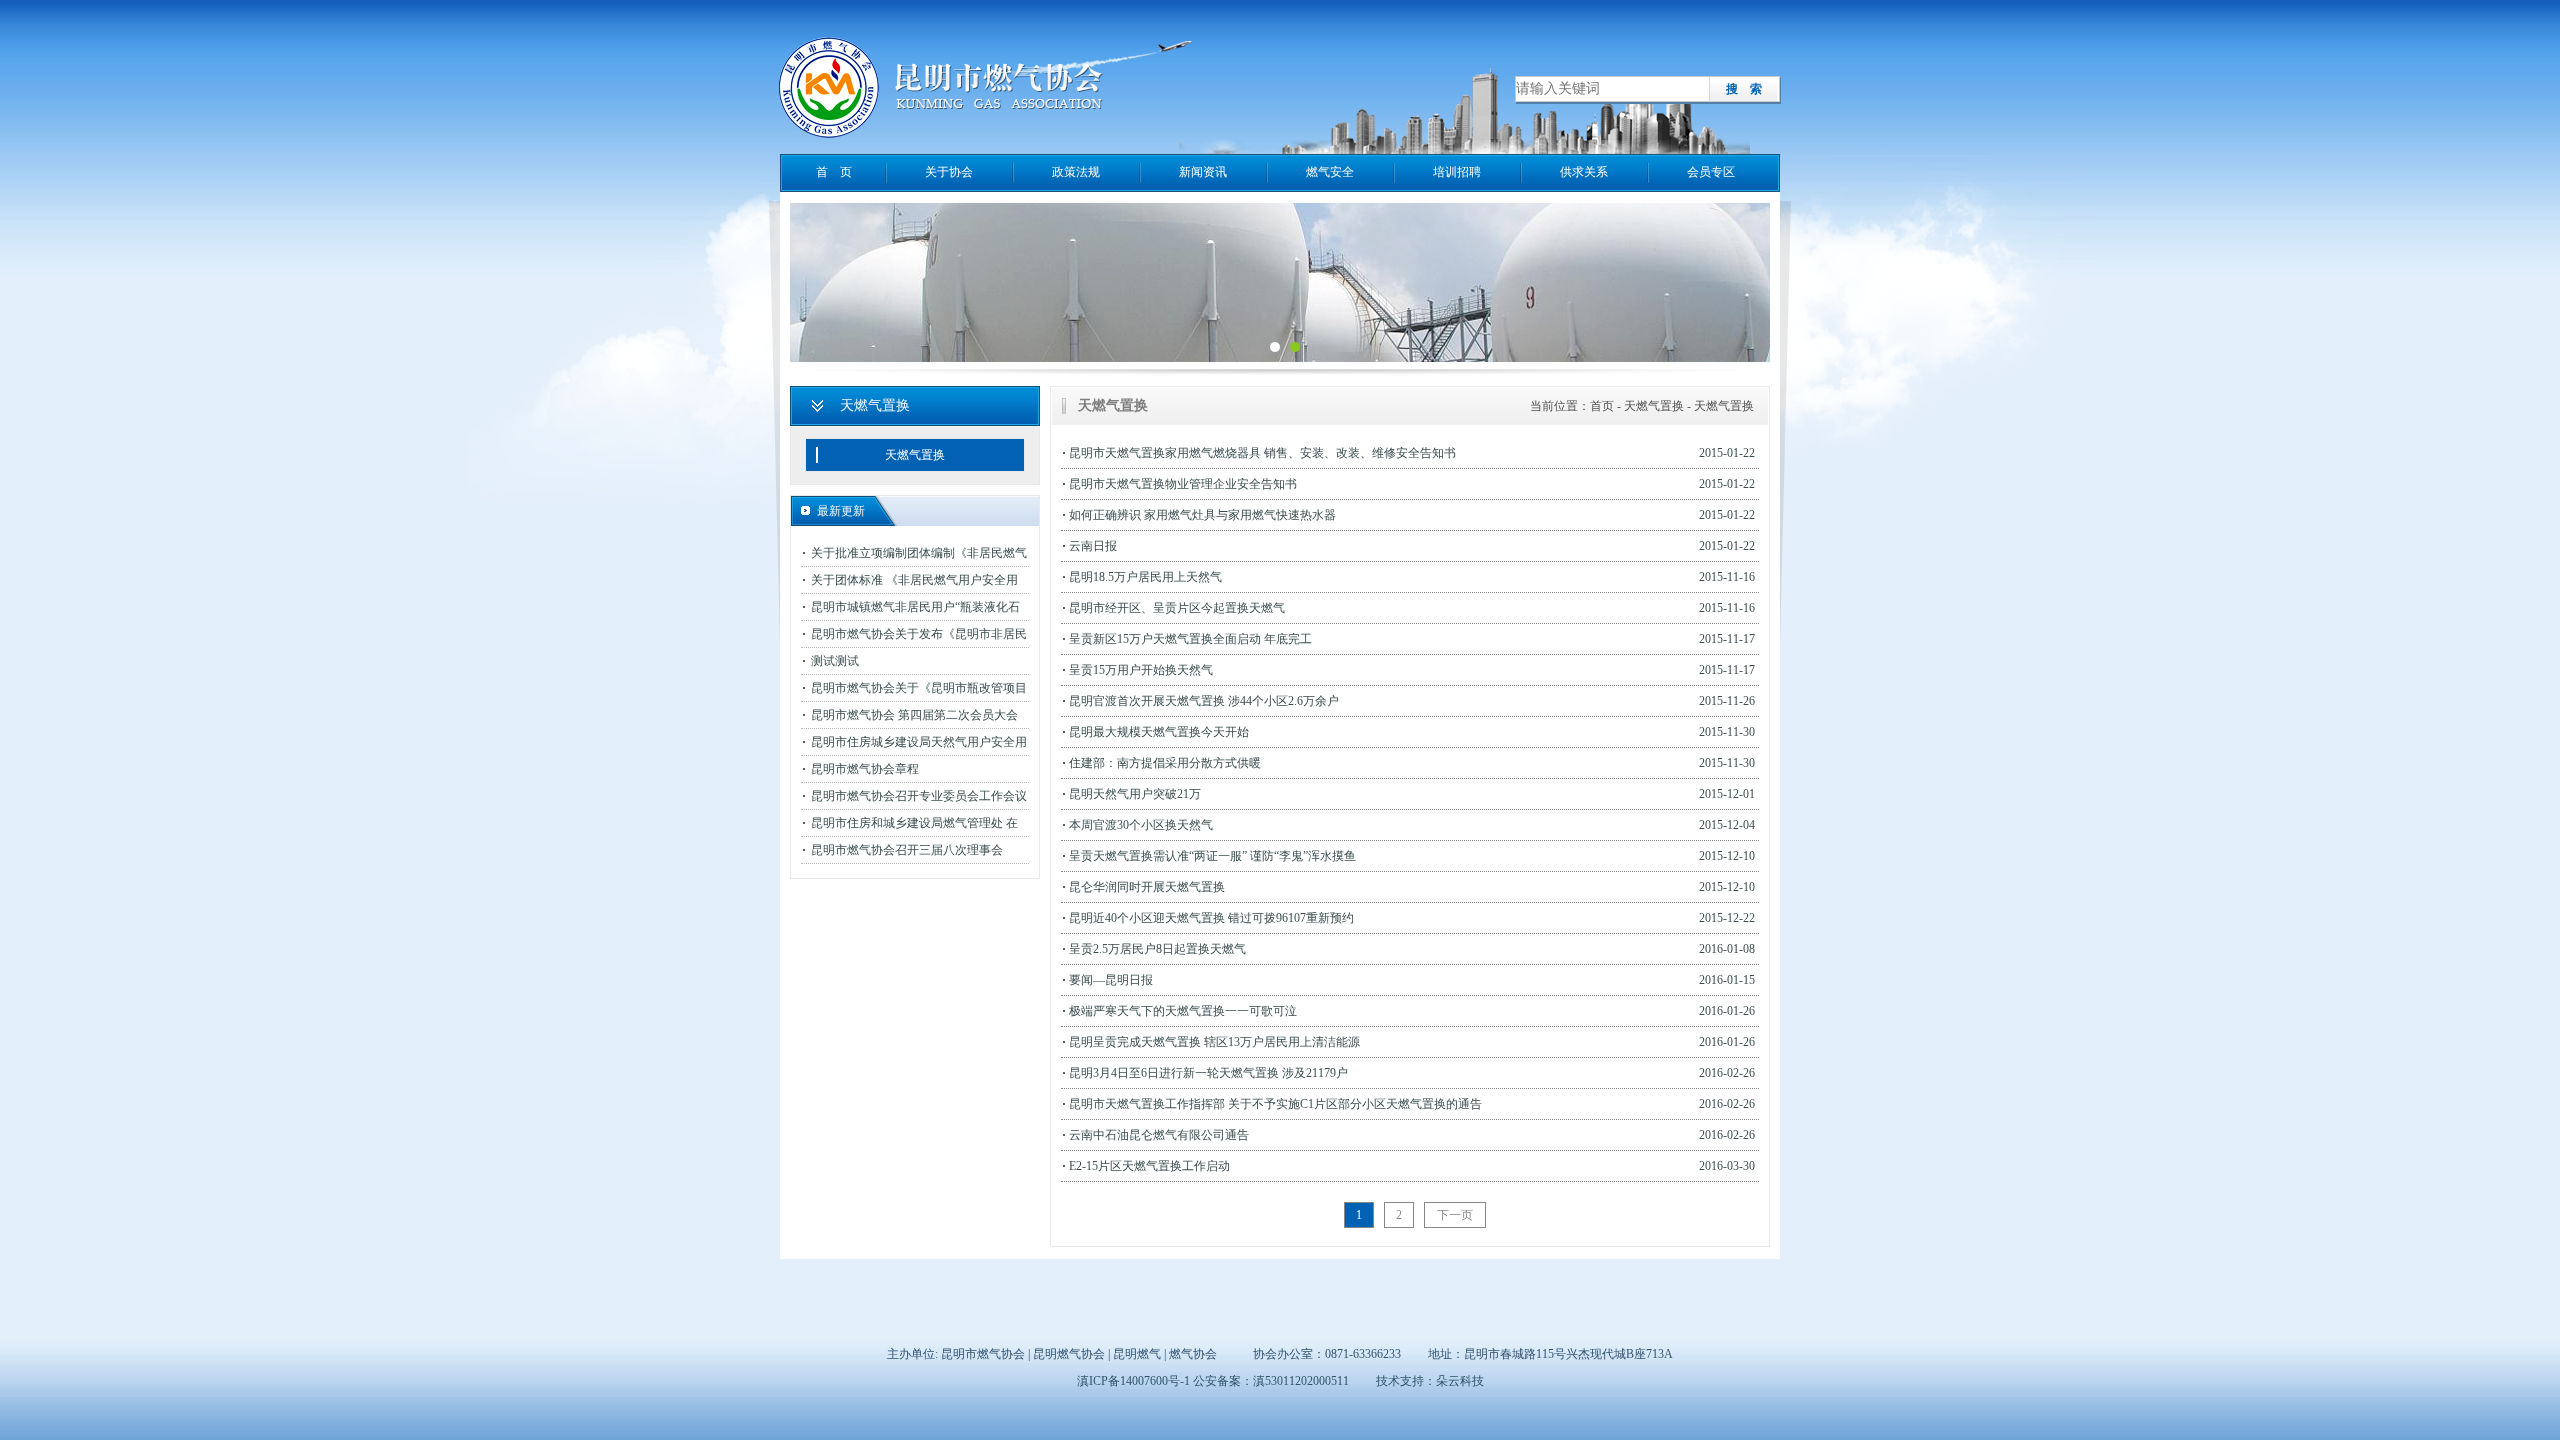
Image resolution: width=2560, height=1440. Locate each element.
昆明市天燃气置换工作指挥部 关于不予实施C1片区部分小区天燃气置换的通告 (1275, 1104)
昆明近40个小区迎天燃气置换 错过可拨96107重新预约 (1211, 918)
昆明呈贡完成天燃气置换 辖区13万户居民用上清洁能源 (1214, 1042)
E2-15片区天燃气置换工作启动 (1149, 1166)
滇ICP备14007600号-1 (1133, 1381)
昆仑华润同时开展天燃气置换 (1147, 887)
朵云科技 (1460, 1381)
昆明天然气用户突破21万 (1135, 794)
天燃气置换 (915, 455)
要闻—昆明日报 (1111, 980)
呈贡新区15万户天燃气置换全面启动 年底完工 (1190, 639)
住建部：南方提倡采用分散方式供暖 (1165, 763)
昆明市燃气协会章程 (865, 769)
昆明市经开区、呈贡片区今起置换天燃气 (1177, 608)
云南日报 (1093, 546)
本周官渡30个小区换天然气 (1141, 825)
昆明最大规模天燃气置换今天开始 (1159, 732)
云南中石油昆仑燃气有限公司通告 (1159, 1135)
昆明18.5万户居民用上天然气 (1145, 577)
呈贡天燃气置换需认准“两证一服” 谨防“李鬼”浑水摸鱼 (1212, 856)
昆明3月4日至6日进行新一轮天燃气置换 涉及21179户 (1208, 1073)
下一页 (1455, 1215)
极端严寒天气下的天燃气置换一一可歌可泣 (1183, 1011)
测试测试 (835, 661)
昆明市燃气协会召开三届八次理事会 (907, 850)
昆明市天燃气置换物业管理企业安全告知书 (1183, 484)
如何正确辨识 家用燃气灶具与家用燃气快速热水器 (1202, 515)
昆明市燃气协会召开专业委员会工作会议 (919, 796)
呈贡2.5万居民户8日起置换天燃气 (1157, 949)
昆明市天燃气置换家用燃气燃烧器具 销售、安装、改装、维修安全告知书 (1262, 453)
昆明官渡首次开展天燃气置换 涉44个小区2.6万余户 (1204, 701)
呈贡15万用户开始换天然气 (1141, 670)
